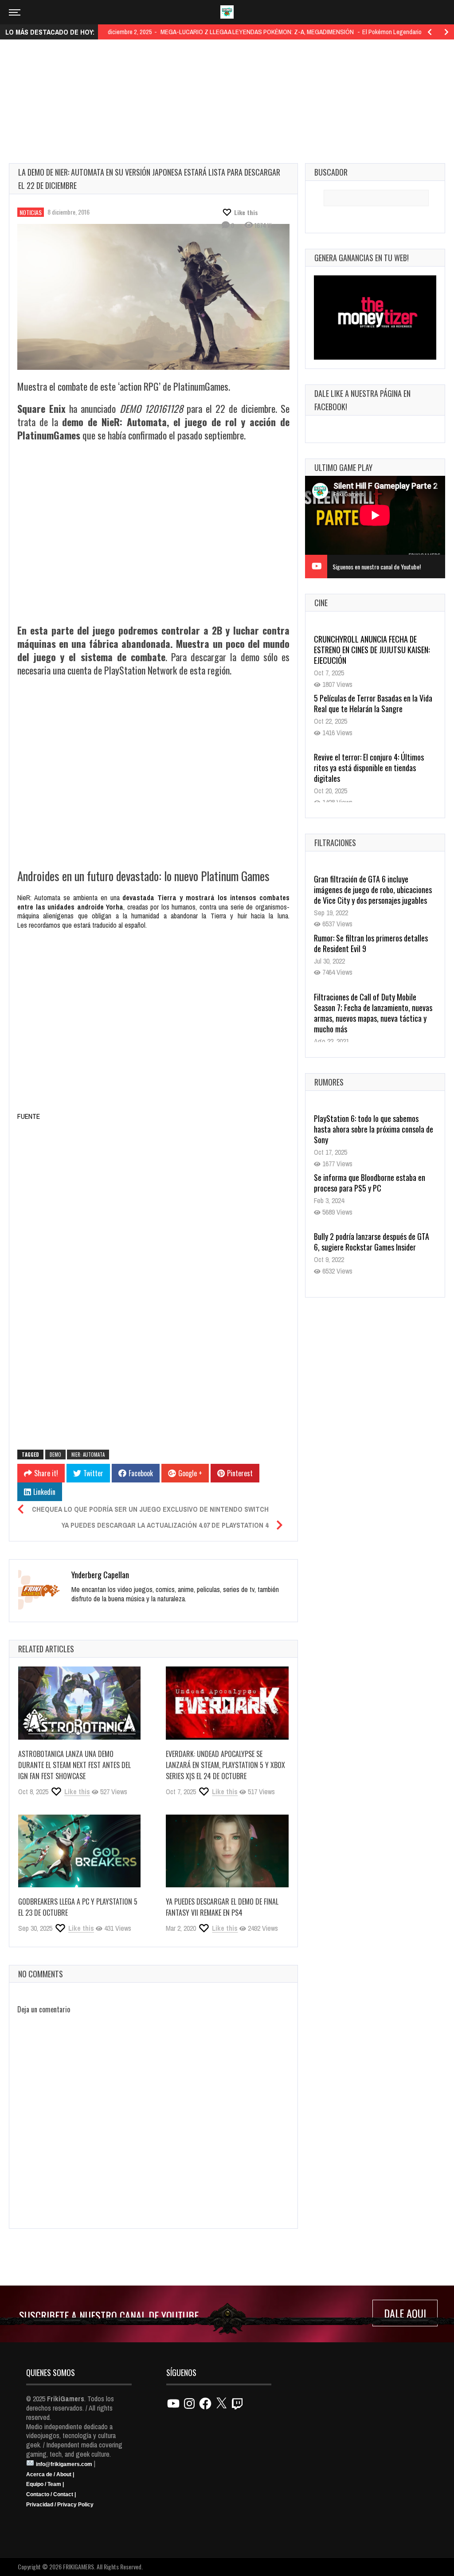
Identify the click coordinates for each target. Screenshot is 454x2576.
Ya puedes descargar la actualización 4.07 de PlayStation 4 (165, 1525)
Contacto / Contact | (51, 2494)
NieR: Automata (88, 1455)
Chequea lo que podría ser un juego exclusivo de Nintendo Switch (150, 1509)
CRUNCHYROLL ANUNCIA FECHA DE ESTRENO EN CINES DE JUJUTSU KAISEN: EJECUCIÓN (372, 640)
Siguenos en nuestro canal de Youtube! (377, 567)
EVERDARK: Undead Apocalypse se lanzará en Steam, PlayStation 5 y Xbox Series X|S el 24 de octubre (225, 1765)
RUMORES (329, 1082)
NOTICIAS (31, 212)
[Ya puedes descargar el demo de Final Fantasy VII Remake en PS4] (227, 1851)
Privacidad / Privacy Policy (60, 2505)
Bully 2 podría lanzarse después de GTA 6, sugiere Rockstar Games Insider (372, 1242)
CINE (321, 603)
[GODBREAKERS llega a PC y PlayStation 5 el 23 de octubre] (79, 1851)
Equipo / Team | (45, 2484)
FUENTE (29, 1116)
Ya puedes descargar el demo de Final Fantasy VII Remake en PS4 (222, 1907)
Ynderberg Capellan (100, 1575)
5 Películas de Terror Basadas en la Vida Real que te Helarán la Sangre (373, 694)
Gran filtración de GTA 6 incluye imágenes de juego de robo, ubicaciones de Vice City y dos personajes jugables (373, 890)
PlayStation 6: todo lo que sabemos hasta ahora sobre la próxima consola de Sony (374, 1129)
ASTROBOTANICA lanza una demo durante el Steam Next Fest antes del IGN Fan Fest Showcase (74, 1765)
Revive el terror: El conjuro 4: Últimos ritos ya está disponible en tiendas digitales (369, 758)
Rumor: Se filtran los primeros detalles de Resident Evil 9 (371, 943)
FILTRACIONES (335, 843)
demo (55, 1455)
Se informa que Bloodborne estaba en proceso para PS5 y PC (370, 1183)
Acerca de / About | (50, 2474)
